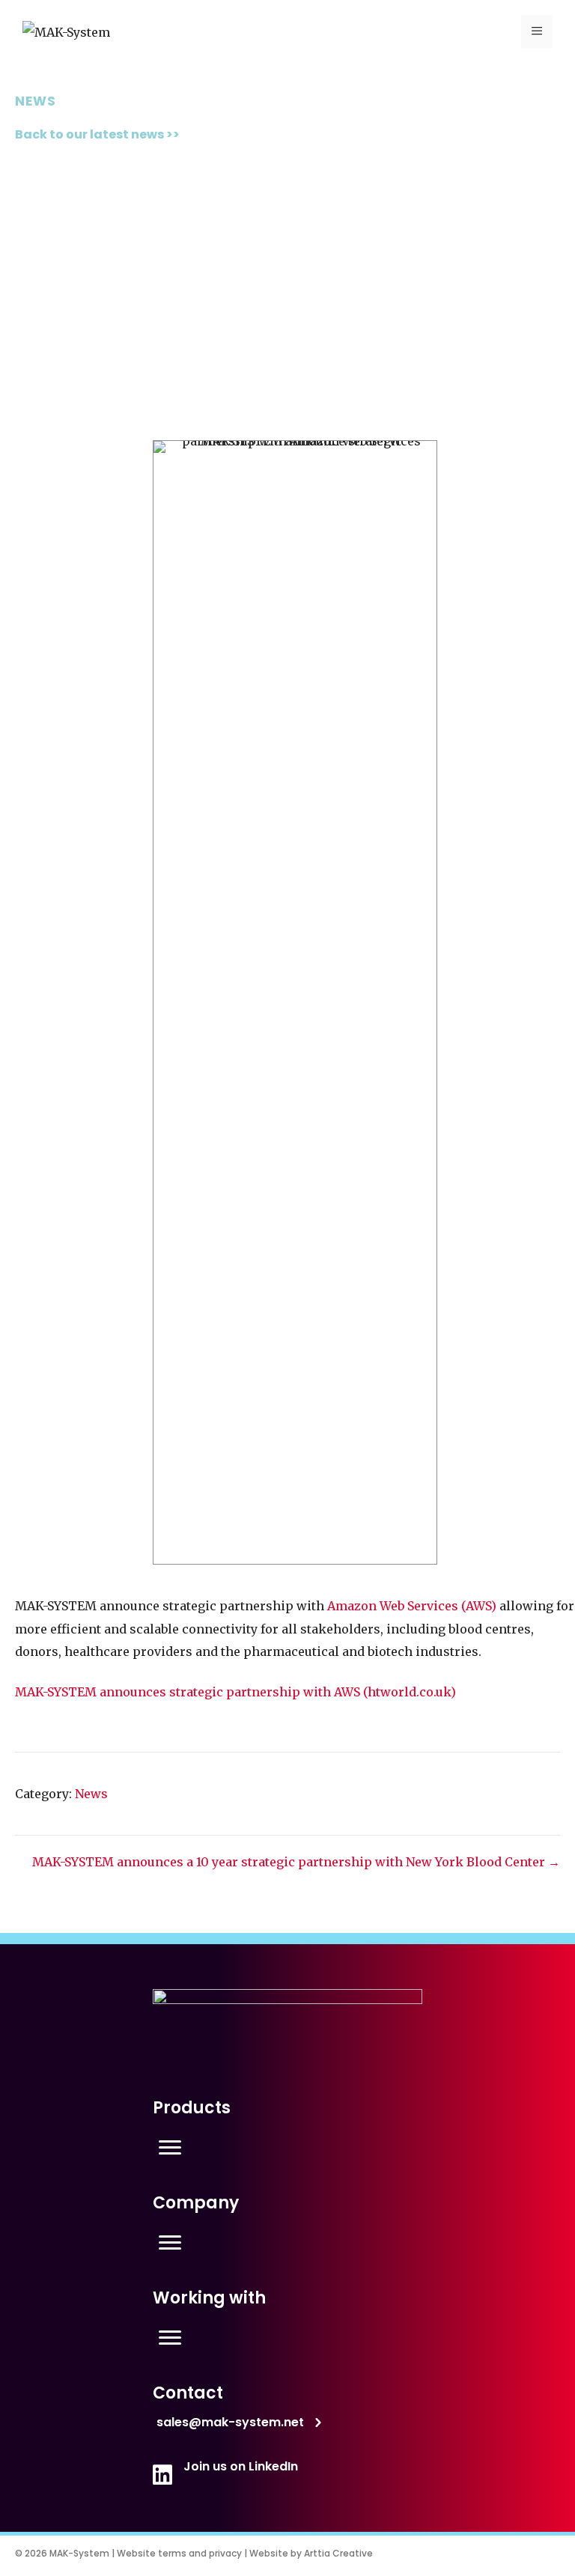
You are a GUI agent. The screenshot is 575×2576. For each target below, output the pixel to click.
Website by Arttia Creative (311, 2553)
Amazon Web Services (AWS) (412, 1606)
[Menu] (170, 2148)
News (91, 1794)
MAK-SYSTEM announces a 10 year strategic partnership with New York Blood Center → (296, 1862)
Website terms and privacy (179, 2553)
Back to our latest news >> (97, 134)
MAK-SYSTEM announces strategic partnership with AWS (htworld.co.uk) (235, 1692)
